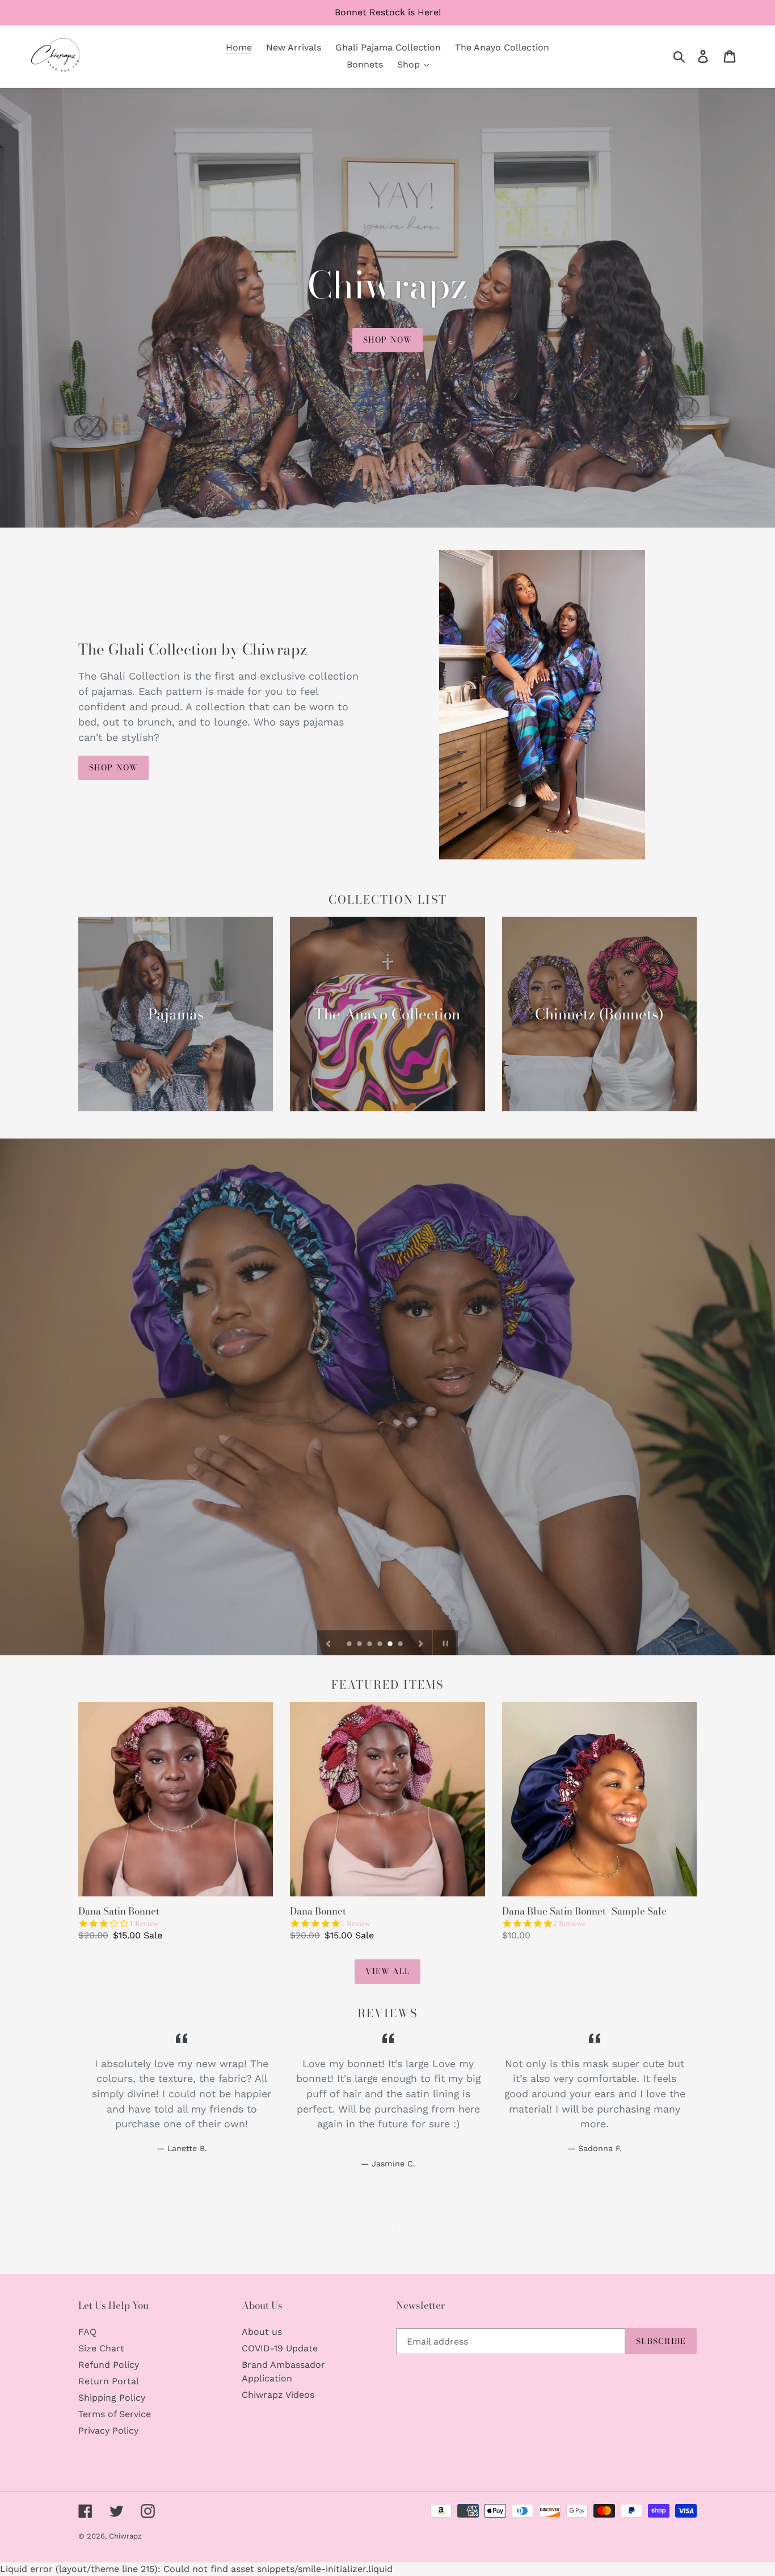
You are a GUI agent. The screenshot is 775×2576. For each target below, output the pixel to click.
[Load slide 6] (401, 1645)
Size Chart (101, 2348)
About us (262, 2332)
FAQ (87, 2332)
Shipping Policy (112, 2398)
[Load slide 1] (350, 1645)
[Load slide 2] (360, 1645)
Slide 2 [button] (396, 2226)
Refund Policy (109, 2365)
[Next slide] (421, 1643)
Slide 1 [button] (379, 2226)
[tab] (379, 2226)
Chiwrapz (125, 2536)
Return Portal (109, 2381)
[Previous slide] (328, 1643)
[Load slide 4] (381, 1645)
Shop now (387, 340)
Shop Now (113, 768)
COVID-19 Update (280, 2348)
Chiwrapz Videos (278, 2395)
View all (388, 1971)
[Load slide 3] (370, 1645)
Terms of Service (115, 2414)
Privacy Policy (108, 2430)
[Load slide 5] (391, 1645)
